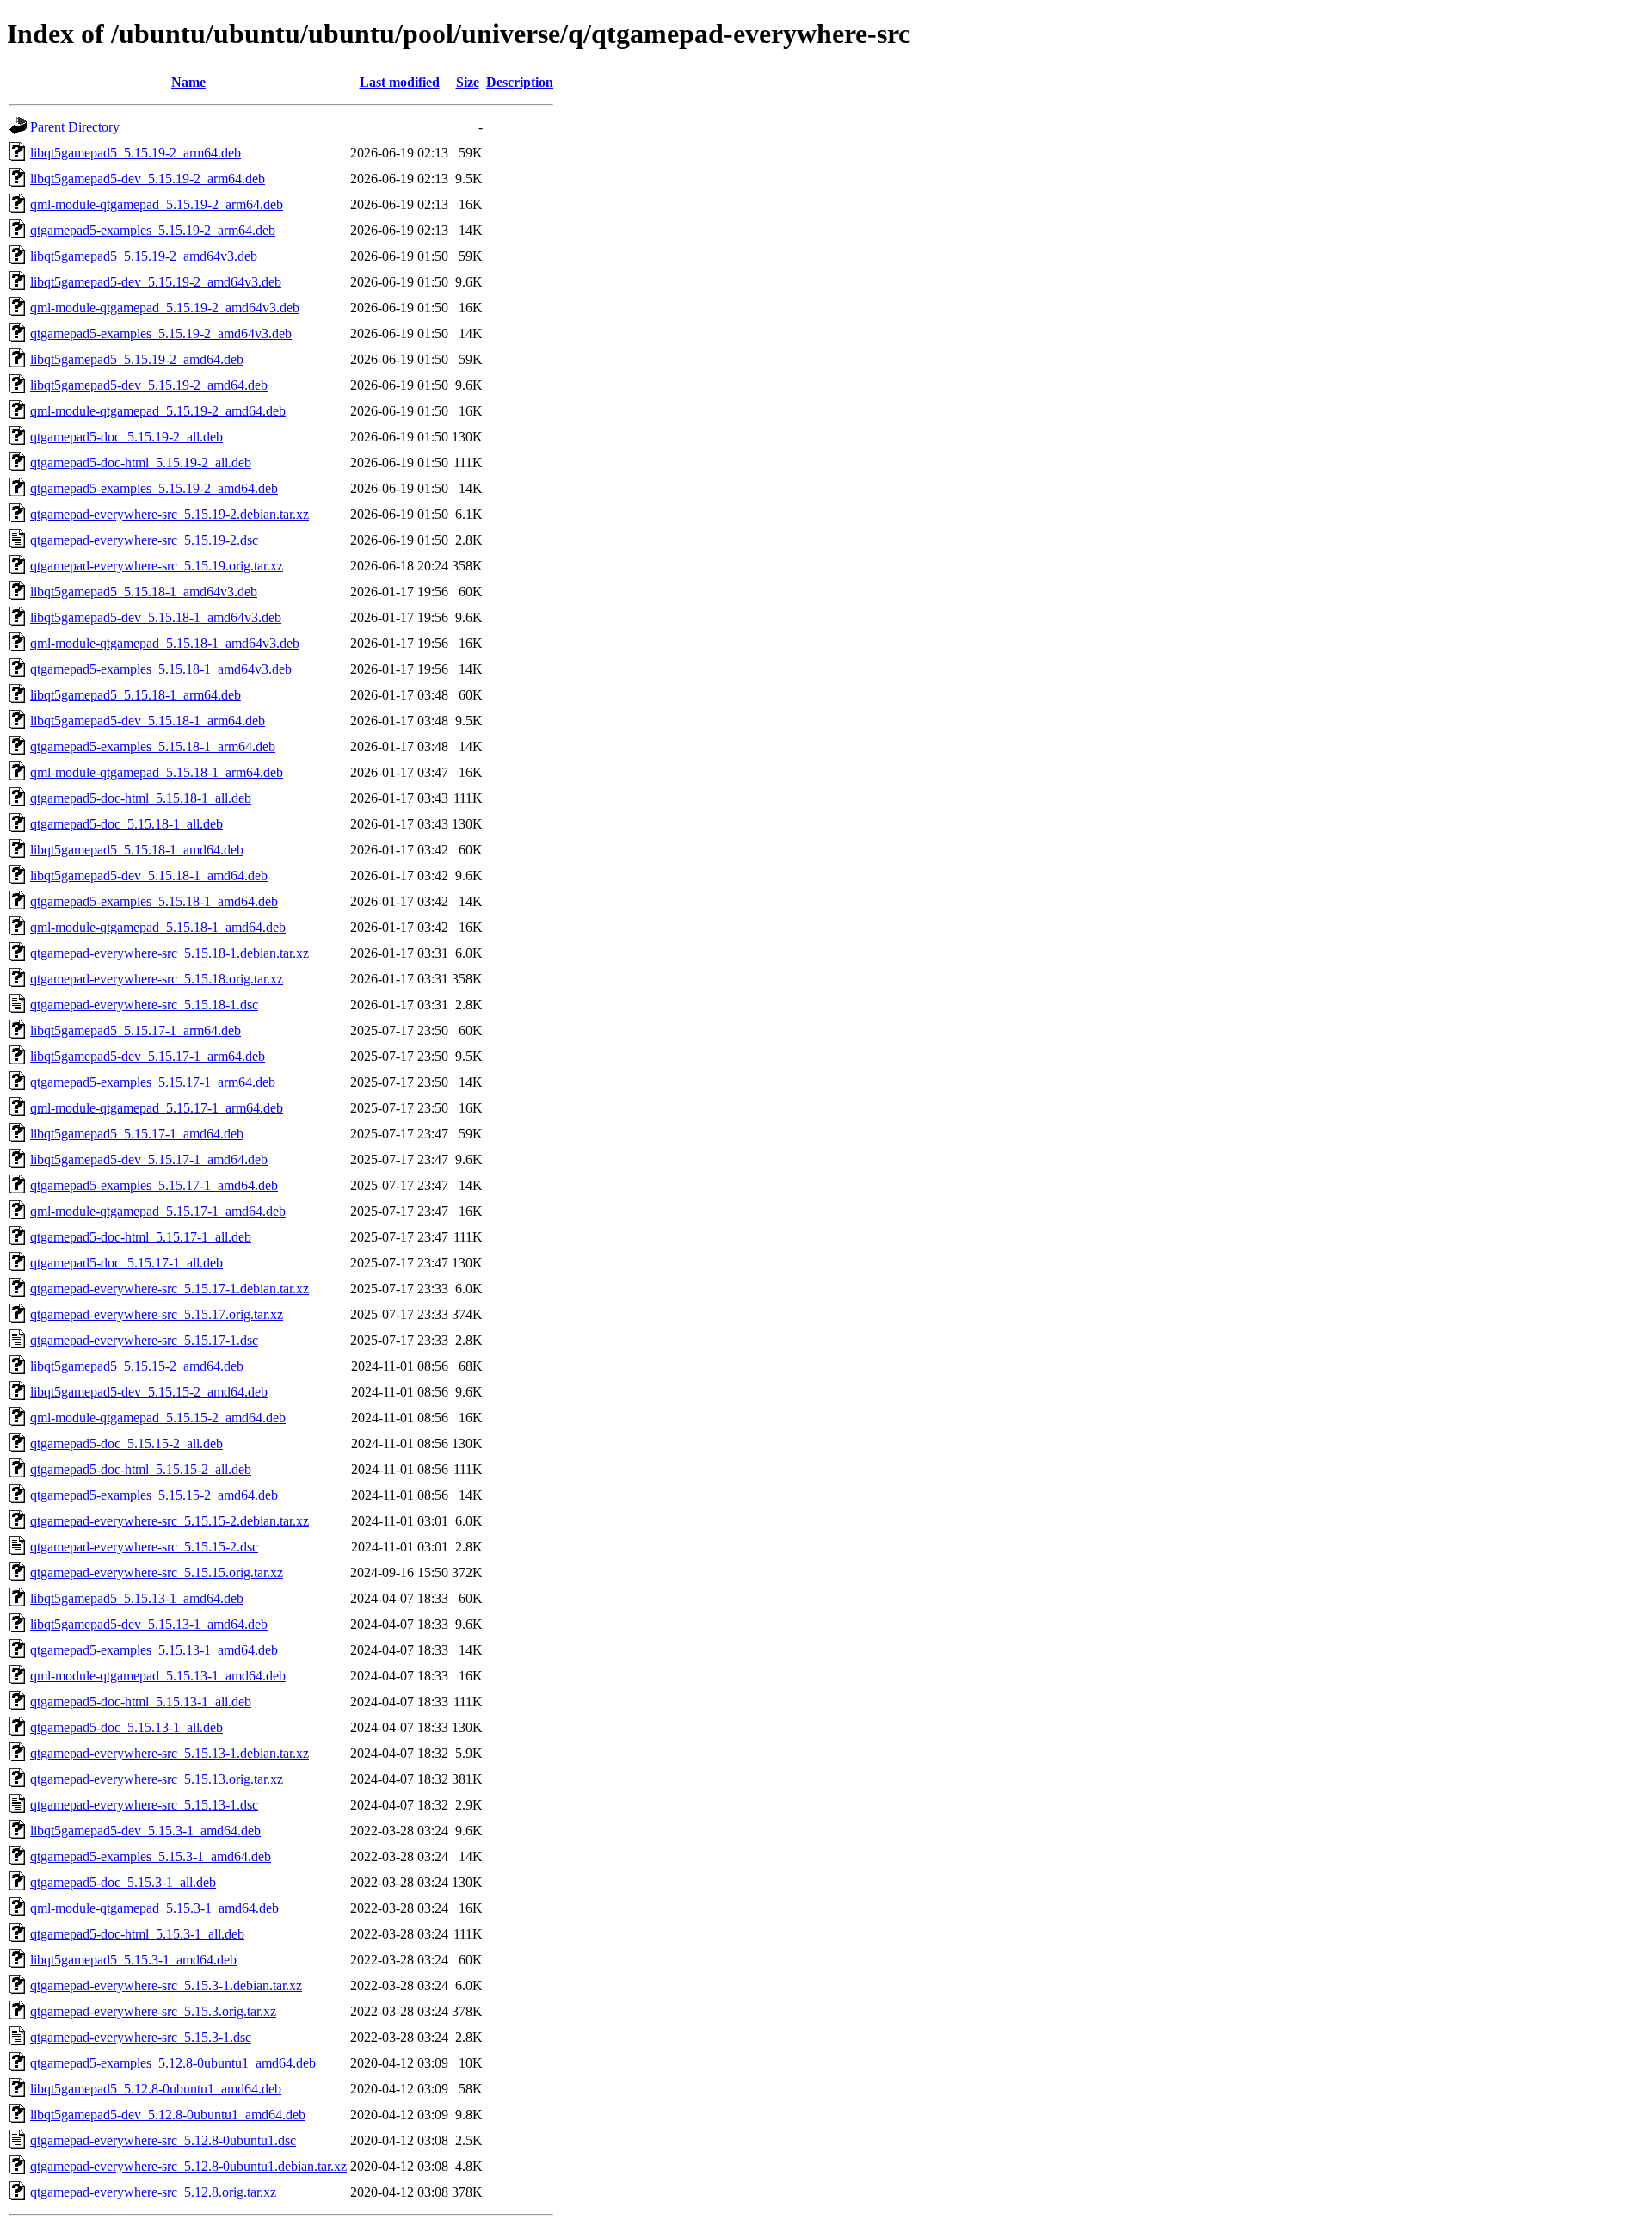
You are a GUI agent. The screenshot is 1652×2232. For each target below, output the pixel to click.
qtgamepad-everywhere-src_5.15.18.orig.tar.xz (157, 979)
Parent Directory (75, 127)
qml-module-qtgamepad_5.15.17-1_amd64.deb (158, 1211)
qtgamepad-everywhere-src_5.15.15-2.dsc (144, 1547)
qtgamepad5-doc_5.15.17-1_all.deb (126, 1263)
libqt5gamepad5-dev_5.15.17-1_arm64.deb (148, 1056)
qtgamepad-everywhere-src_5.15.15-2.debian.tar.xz (170, 1521)
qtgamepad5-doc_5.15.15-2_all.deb (126, 1443)
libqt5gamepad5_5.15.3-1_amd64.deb (133, 1960)
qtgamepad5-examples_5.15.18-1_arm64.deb (153, 746)
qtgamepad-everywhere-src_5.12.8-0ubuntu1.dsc (163, 2140)
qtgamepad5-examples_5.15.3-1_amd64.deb (151, 1856)
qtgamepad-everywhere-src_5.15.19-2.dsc (144, 540)
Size (468, 82)
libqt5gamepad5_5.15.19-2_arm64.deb (136, 153)
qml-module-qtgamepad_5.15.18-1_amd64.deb (158, 927)
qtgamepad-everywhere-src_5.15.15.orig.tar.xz (157, 1572)
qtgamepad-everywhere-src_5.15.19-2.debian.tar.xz (170, 514)
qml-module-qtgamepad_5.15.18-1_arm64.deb (157, 772)
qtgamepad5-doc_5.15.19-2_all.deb (126, 437)
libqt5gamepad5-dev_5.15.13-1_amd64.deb (149, 1624)
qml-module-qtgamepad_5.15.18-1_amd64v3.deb (165, 643)
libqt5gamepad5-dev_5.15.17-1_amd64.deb (149, 1159)
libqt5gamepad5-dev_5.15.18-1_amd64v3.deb (156, 617)
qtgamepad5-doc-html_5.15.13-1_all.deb (141, 1702)
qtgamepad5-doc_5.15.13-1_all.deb (126, 1727)
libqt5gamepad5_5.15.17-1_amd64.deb (137, 1134)
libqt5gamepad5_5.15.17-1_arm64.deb (136, 1030)
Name (188, 82)
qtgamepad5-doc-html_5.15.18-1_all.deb (141, 798)
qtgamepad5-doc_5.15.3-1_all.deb (123, 1882)
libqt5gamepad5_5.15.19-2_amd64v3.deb (144, 256)
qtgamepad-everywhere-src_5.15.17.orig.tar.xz (157, 1314)
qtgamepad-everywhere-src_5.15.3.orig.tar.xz (153, 2011)
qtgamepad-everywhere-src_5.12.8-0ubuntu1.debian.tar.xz (188, 2166)
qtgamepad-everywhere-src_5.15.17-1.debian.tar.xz (170, 1289)
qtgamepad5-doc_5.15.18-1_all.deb (126, 824)
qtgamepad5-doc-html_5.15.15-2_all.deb (141, 1469)
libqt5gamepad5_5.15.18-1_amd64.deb (137, 850)
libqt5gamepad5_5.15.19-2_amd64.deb (137, 359)
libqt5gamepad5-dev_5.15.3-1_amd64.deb (145, 1831)
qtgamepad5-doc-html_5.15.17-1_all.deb (141, 1237)
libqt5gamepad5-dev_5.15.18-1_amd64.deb (149, 876)
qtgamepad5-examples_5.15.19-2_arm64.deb (153, 230)
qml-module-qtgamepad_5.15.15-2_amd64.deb (158, 1418)
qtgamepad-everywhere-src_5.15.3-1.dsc (141, 2037)
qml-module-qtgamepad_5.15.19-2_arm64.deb (157, 204)
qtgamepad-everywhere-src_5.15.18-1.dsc (144, 1005)
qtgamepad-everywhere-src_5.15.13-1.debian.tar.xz (170, 1753)
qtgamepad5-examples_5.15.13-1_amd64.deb (154, 1650)
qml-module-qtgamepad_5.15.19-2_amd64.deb (158, 411)
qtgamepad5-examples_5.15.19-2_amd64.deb (154, 488)
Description (520, 82)
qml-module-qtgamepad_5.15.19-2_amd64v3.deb (165, 308)
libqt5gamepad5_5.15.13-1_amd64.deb (137, 1598)
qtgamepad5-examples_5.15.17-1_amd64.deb (154, 1185)
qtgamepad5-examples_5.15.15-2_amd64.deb (154, 1495)
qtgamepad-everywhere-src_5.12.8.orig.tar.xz (153, 2192)
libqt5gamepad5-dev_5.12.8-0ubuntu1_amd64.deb (168, 2115)
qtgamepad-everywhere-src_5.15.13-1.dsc (144, 1805)
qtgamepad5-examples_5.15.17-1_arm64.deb (153, 1082)
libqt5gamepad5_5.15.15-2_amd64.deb (137, 1366)
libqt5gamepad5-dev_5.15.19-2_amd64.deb (149, 385)
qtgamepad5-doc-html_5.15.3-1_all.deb (137, 1934)
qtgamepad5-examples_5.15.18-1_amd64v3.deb (161, 669)
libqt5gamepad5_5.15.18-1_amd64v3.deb (144, 592)
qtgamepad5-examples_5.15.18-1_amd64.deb (154, 901)
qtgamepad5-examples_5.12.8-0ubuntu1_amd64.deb (173, 2063)
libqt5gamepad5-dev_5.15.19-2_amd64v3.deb (156, 282)
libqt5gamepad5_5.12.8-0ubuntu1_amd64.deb (156, 2089)
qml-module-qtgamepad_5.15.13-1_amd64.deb (158, 1676)
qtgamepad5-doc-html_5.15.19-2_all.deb (141, 462)
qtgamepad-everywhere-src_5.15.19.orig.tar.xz (157, 566)
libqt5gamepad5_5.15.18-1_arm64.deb (136, 695)
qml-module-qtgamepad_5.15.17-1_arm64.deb (157, 1108)
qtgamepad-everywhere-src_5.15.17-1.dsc (144, 1340)
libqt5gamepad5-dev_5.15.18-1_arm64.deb (148, 721)
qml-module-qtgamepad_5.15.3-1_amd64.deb (154, 1908)
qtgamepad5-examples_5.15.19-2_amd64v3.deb (161, 333)
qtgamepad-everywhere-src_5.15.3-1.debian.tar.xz (166, 1985)
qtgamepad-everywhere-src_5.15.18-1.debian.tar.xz (170, 953)
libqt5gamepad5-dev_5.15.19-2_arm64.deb (148, 179)
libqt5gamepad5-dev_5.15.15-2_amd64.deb (149, 1392)
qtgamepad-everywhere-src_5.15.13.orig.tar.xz (157, 1779)
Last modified (400, 82)
